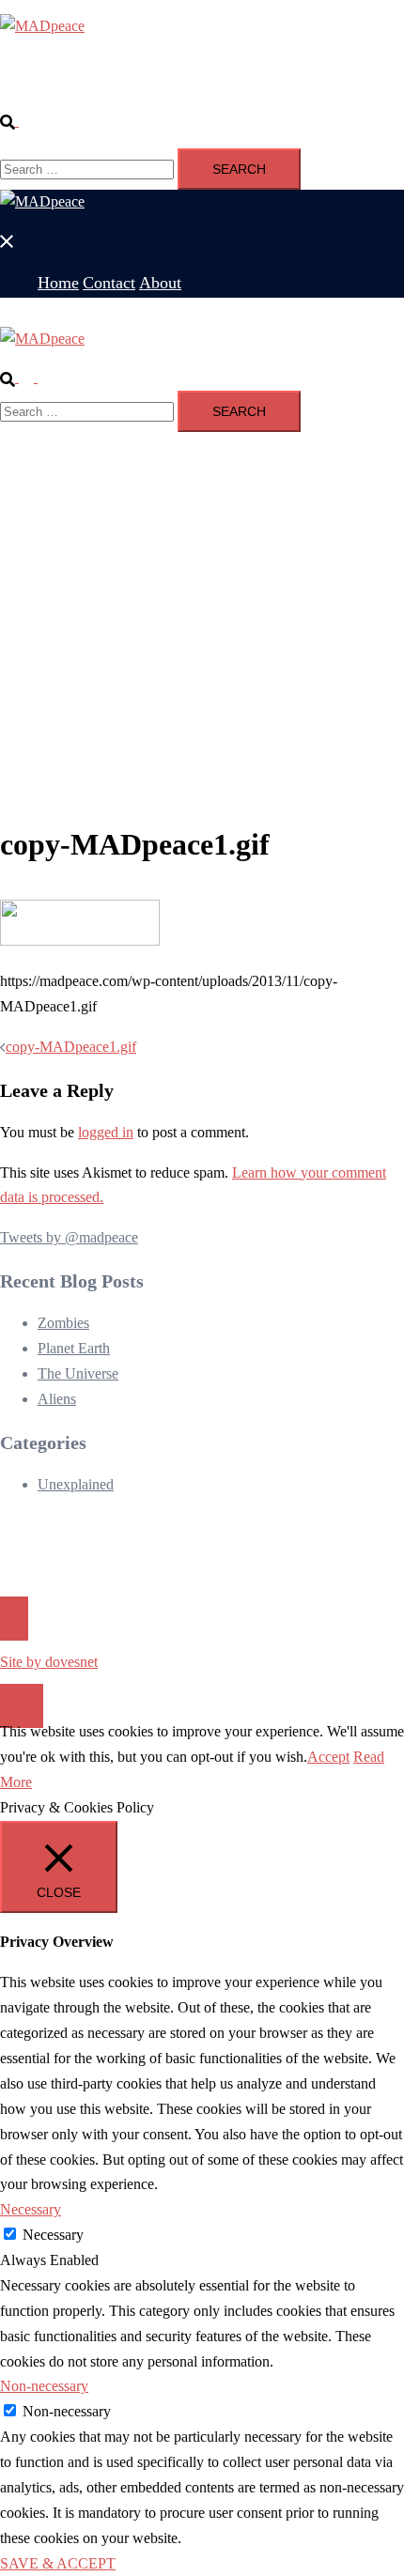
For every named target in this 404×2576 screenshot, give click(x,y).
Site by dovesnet (49, 1662)
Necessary (53, 2235)
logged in (106, 1132)
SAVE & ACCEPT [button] (58, 2563)
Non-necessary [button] (44, 2386)
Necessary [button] (31, 2209)
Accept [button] (328, 1757)
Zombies (63, 1323)
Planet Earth (74, 1348)
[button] (17, 121)
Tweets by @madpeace (69, 1237)
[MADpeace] (42, 26)
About (147, 80)
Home (56, 80)
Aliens (57, 1399)
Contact (101, 80)
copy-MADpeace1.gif (71, 1047)
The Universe (78, 1373)
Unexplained (76, 1484)
